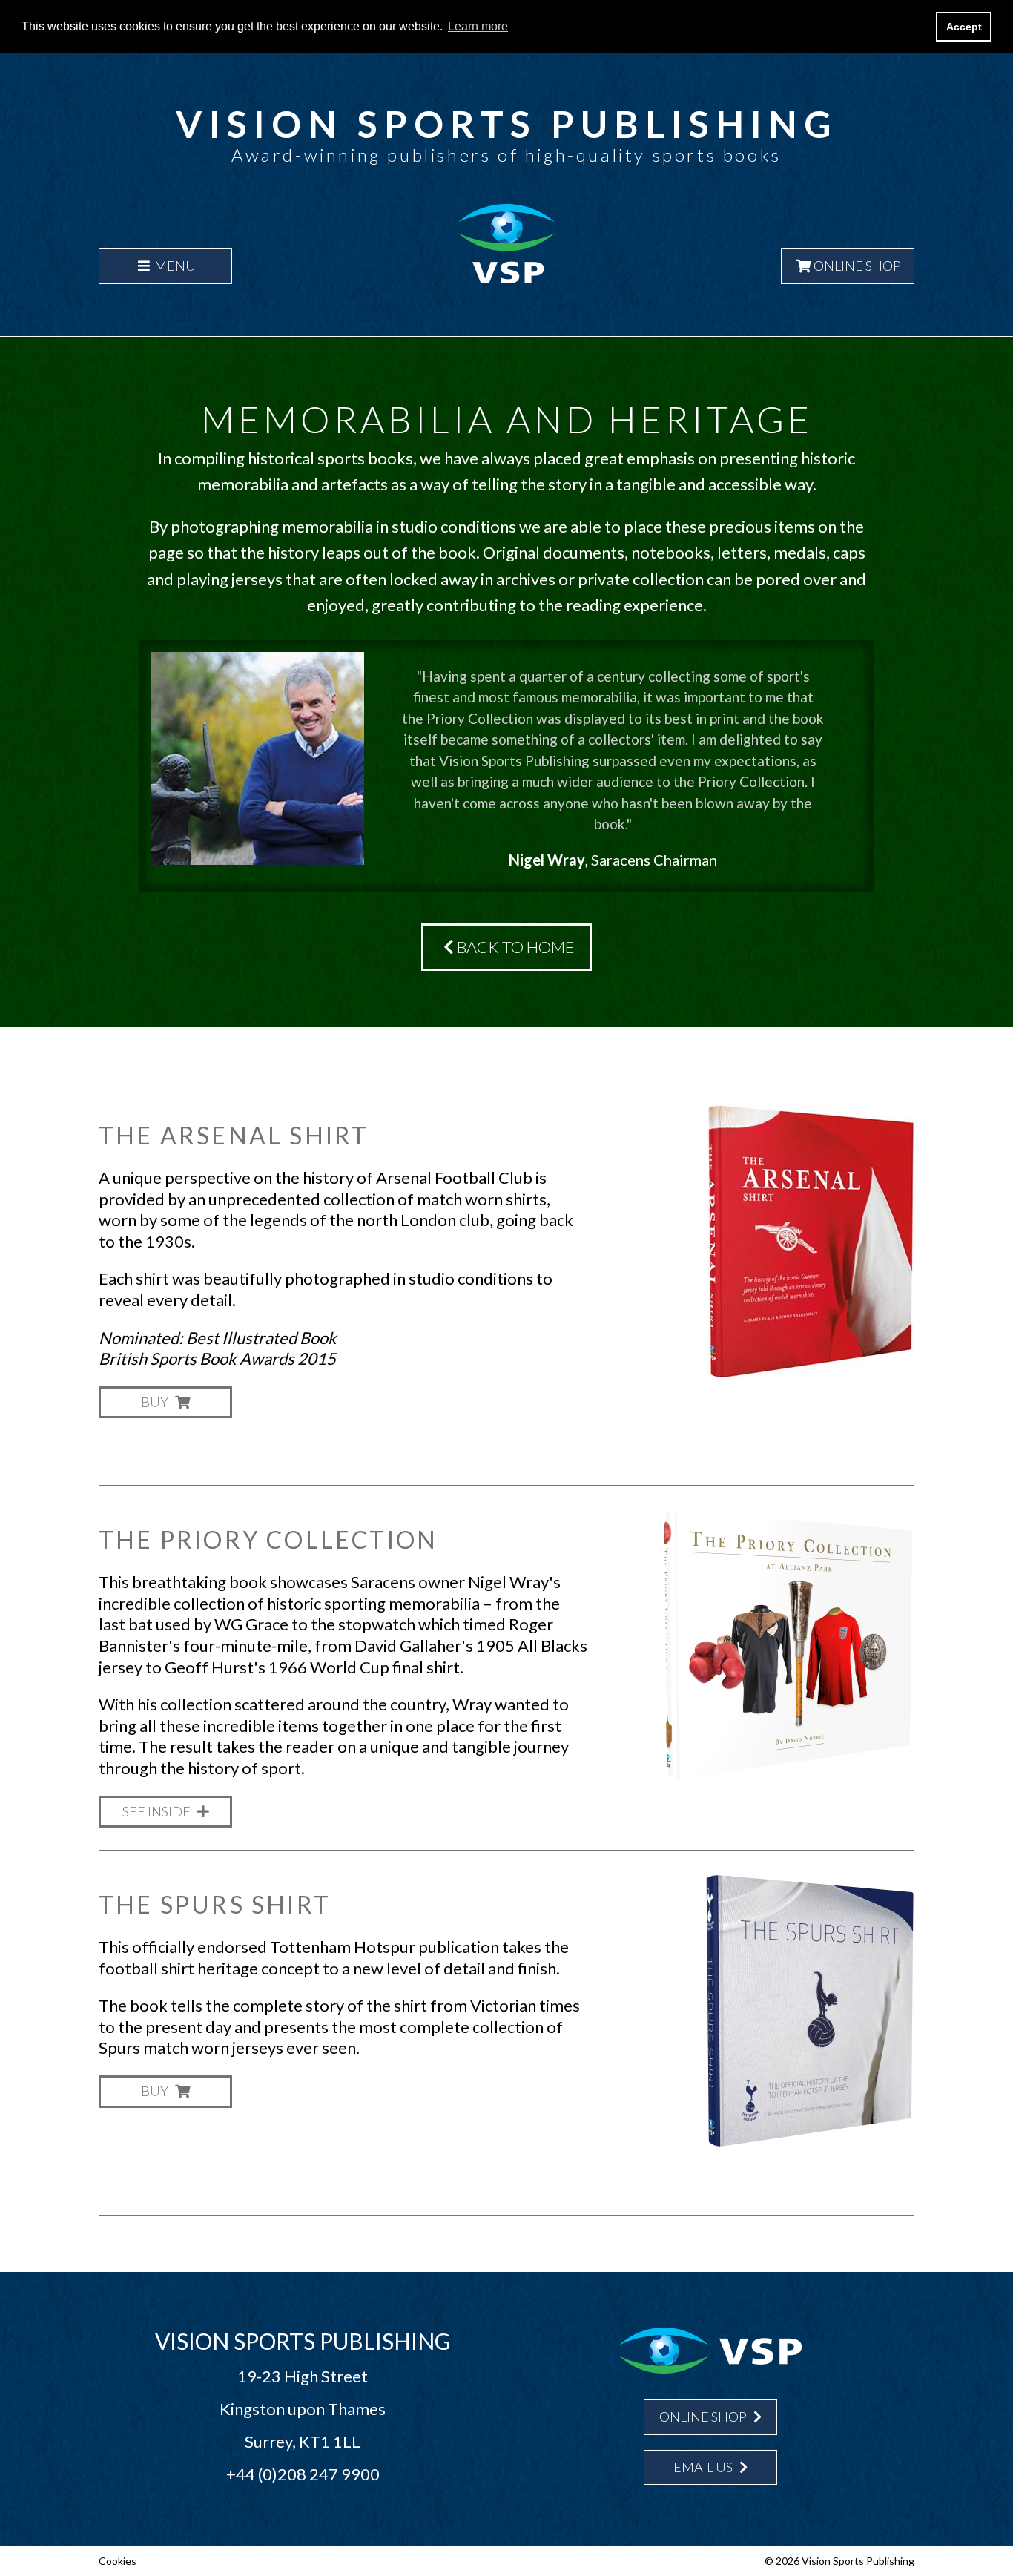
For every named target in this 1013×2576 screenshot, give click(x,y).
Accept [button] (964, 27)
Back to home (514, 947)
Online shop (704, 2417)
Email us (704, 2467)
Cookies (118, 2561)
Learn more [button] (478, 26)
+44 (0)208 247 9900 (303, 2474)
